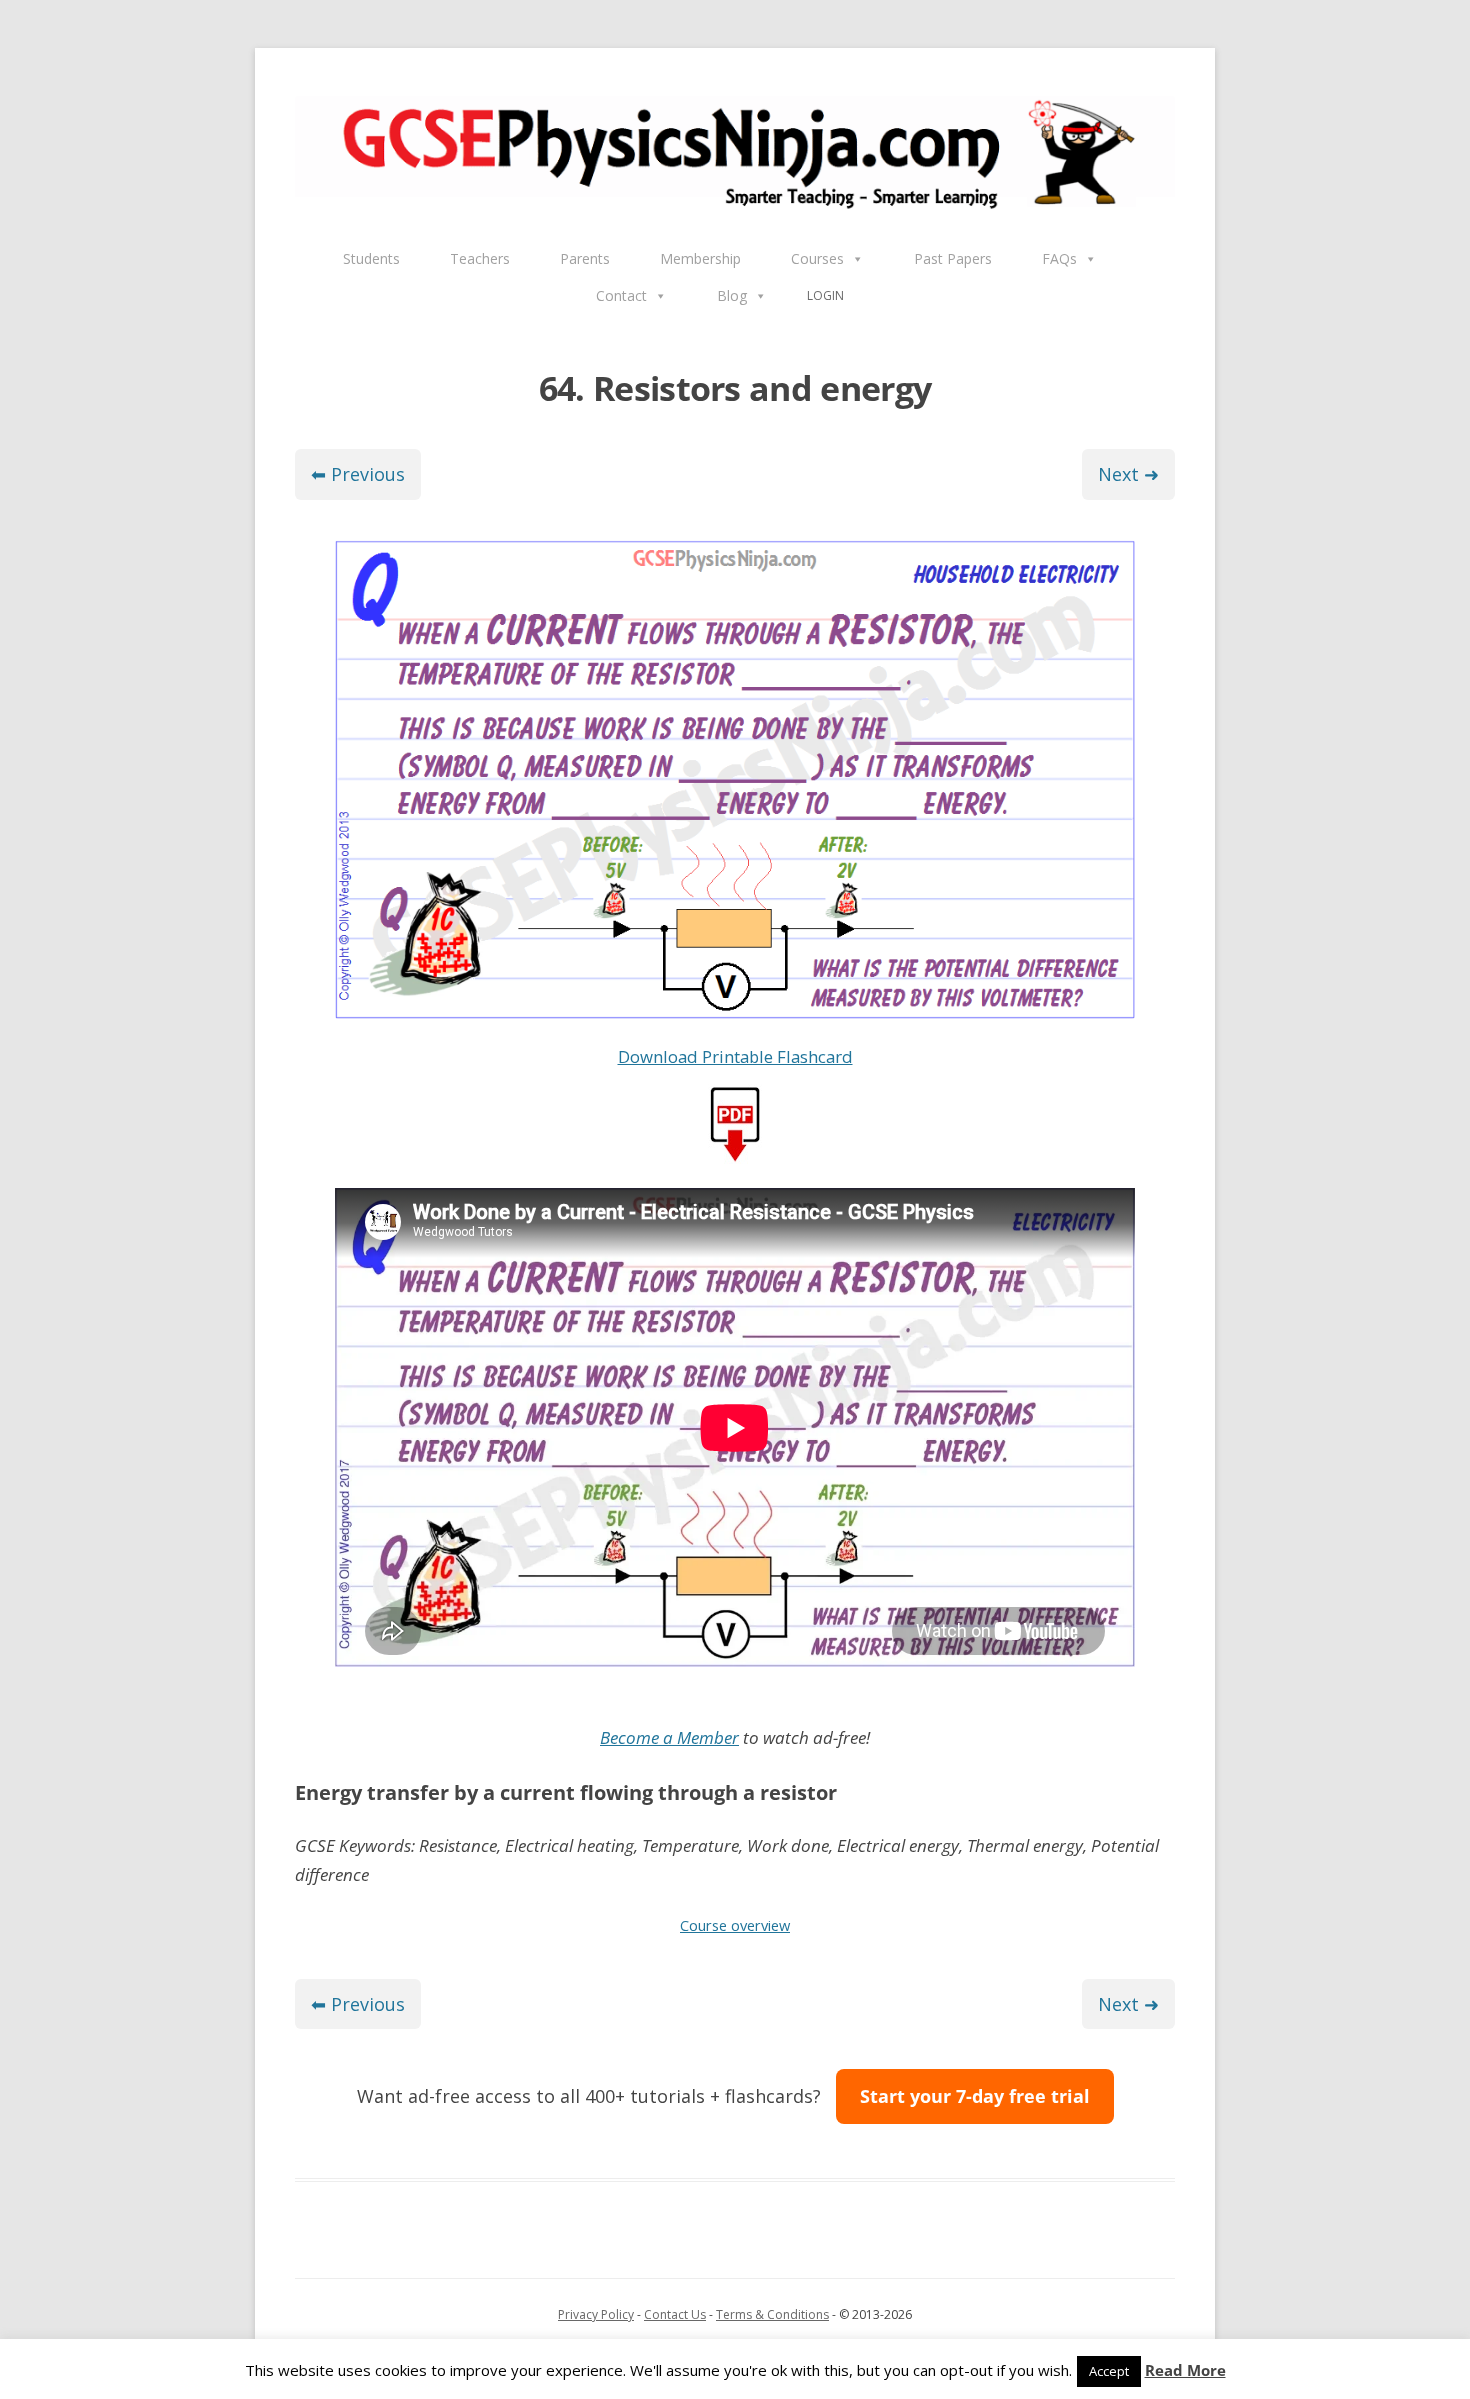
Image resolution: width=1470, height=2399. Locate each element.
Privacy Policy (596, 2314)
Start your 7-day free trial (975, 2096)
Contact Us (675, 2314)
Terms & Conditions (772, 2314)
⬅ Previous (358, 474)
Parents (585, 258)
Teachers (480, 258)
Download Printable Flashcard (735, 1056)
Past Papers (953, 258)
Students (371, 258)
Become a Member (669, 1737)
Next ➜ (1128, 474)
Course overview (735, 1925)
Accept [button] (1109, 2371)
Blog (732, 295)
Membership (700, 258)
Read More (1185, 2370)
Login (825, 295)
